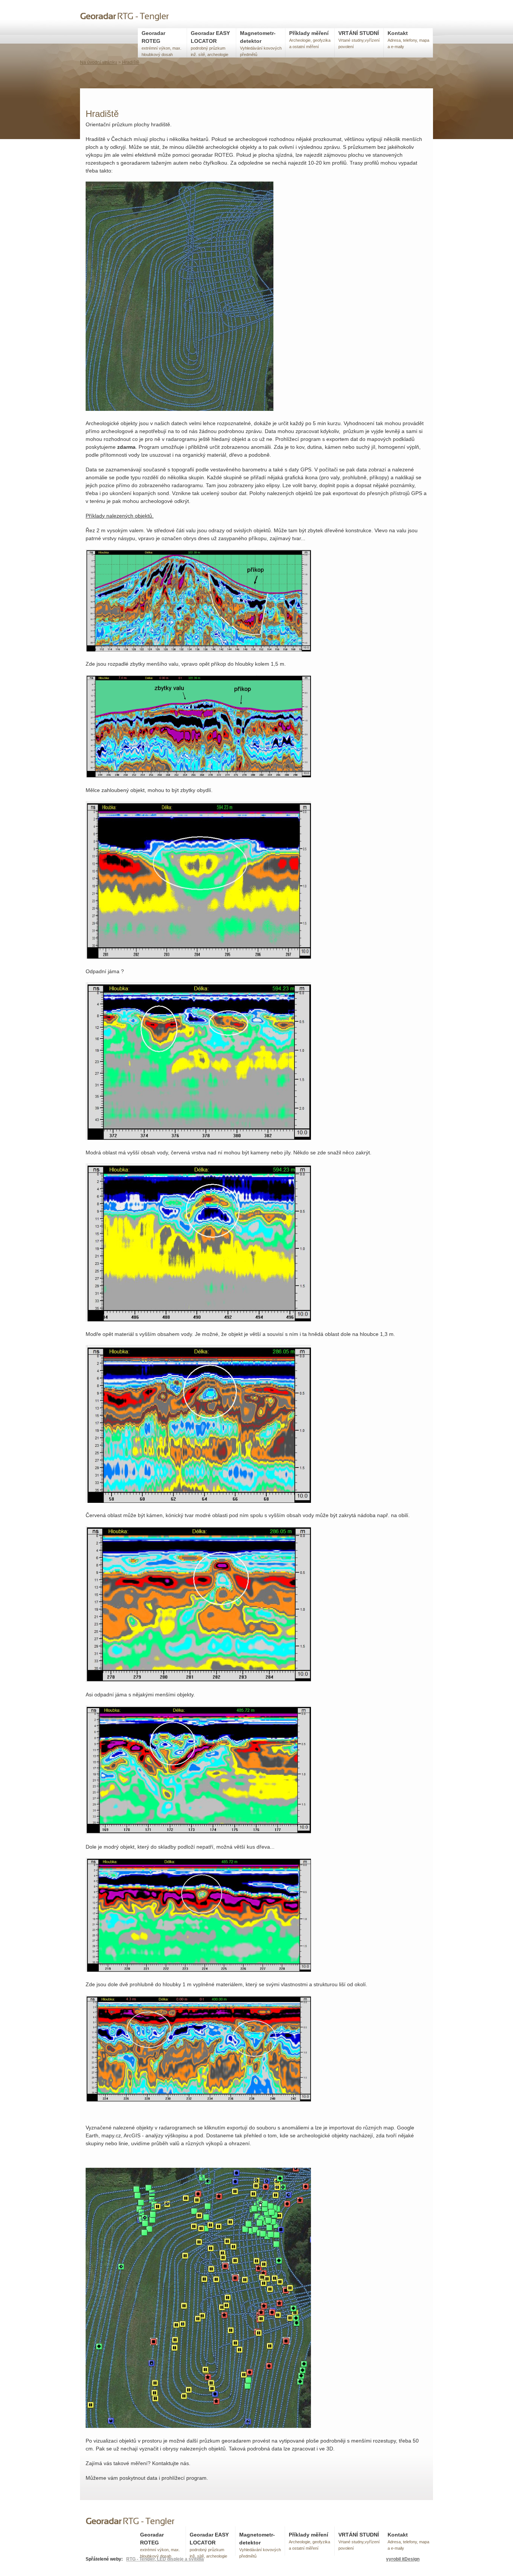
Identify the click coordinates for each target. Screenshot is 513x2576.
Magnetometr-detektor (261, 43)
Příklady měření (310, 39)
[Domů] (125, 18)
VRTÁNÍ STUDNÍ (359, 39)
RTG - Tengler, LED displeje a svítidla (165, 2559)
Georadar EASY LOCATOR (210, 43)
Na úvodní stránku (99, 62)
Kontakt (408, 39)
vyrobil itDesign (403, 2559)
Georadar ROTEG (161, 43)
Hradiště (131, 62)
